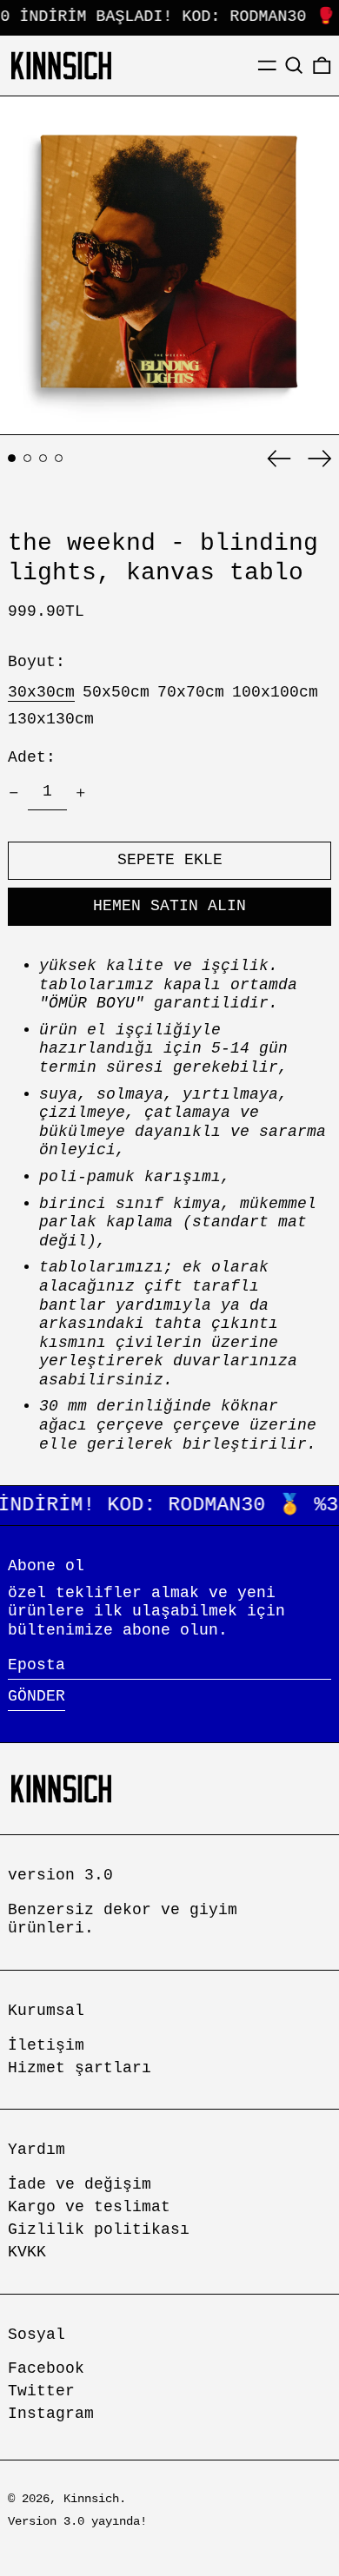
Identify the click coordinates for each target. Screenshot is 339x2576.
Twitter (41, 2391)
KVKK (27, 2252)
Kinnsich (91, 2499)
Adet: (32, 757)
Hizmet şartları (80, 2068)
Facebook (46, 2368)
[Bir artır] (81, 793)
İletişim (46, 2045)
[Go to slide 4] (59, 458)
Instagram (51, 2414)
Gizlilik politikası (99, 2229)
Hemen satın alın (169, 906)
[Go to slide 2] (27, 458)
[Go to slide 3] (43, 458)
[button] (294, 66)
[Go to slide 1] (12, 458)
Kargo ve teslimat (89, 2207)
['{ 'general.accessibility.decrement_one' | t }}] (14, 793)
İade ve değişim (80, 2184)
